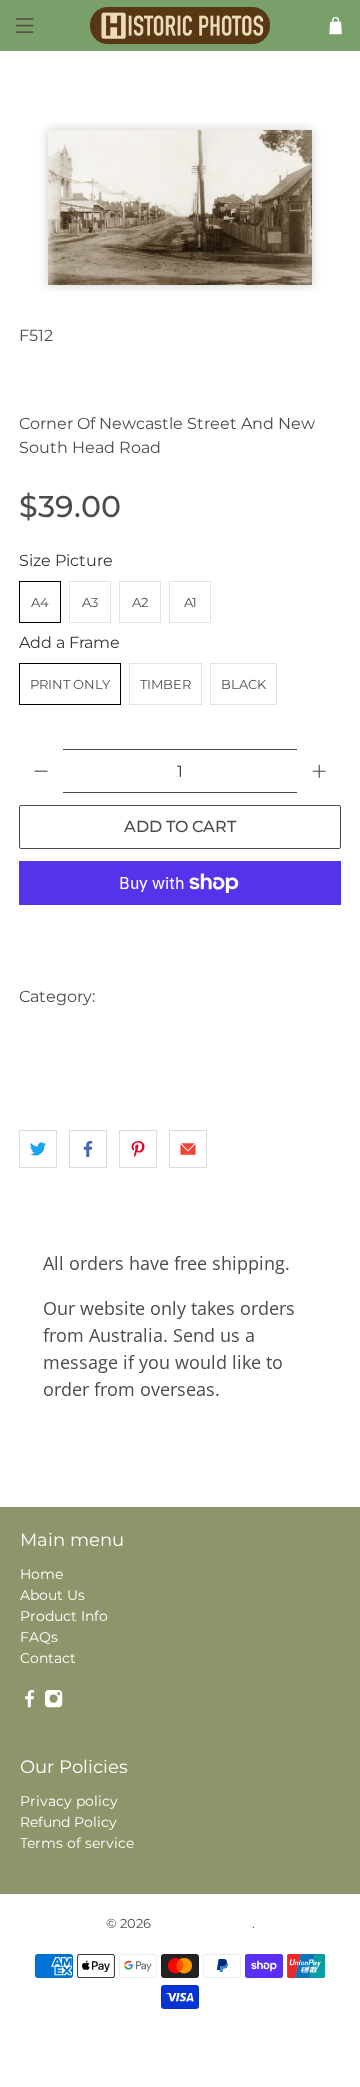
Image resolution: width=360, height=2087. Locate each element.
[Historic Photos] (180, 25)
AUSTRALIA (147, 996)
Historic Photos (203, 1923)
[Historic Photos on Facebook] (29, 1703)
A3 (90, 602)
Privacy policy (69, 1801)
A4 (40, 602)
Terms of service (77, 1843)
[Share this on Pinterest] (138, 1149)
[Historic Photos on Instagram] (53, 1703)
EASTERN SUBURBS (89, 1036)
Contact (48, 1658)
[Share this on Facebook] (88, 1149)
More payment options (180, 932)
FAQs (39, 1637)
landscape (206, 1036)
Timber (165, 684)
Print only (70, 684)
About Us (52, 1595)
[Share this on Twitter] (38, 1149)
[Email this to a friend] (188, 1149)
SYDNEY (53, 1076)
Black (243, 684)
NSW (278, 1036)
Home (41, 1574)
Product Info (64, 1616)
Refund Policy (68, 1822)
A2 (140, 602)
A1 (190, 602)
